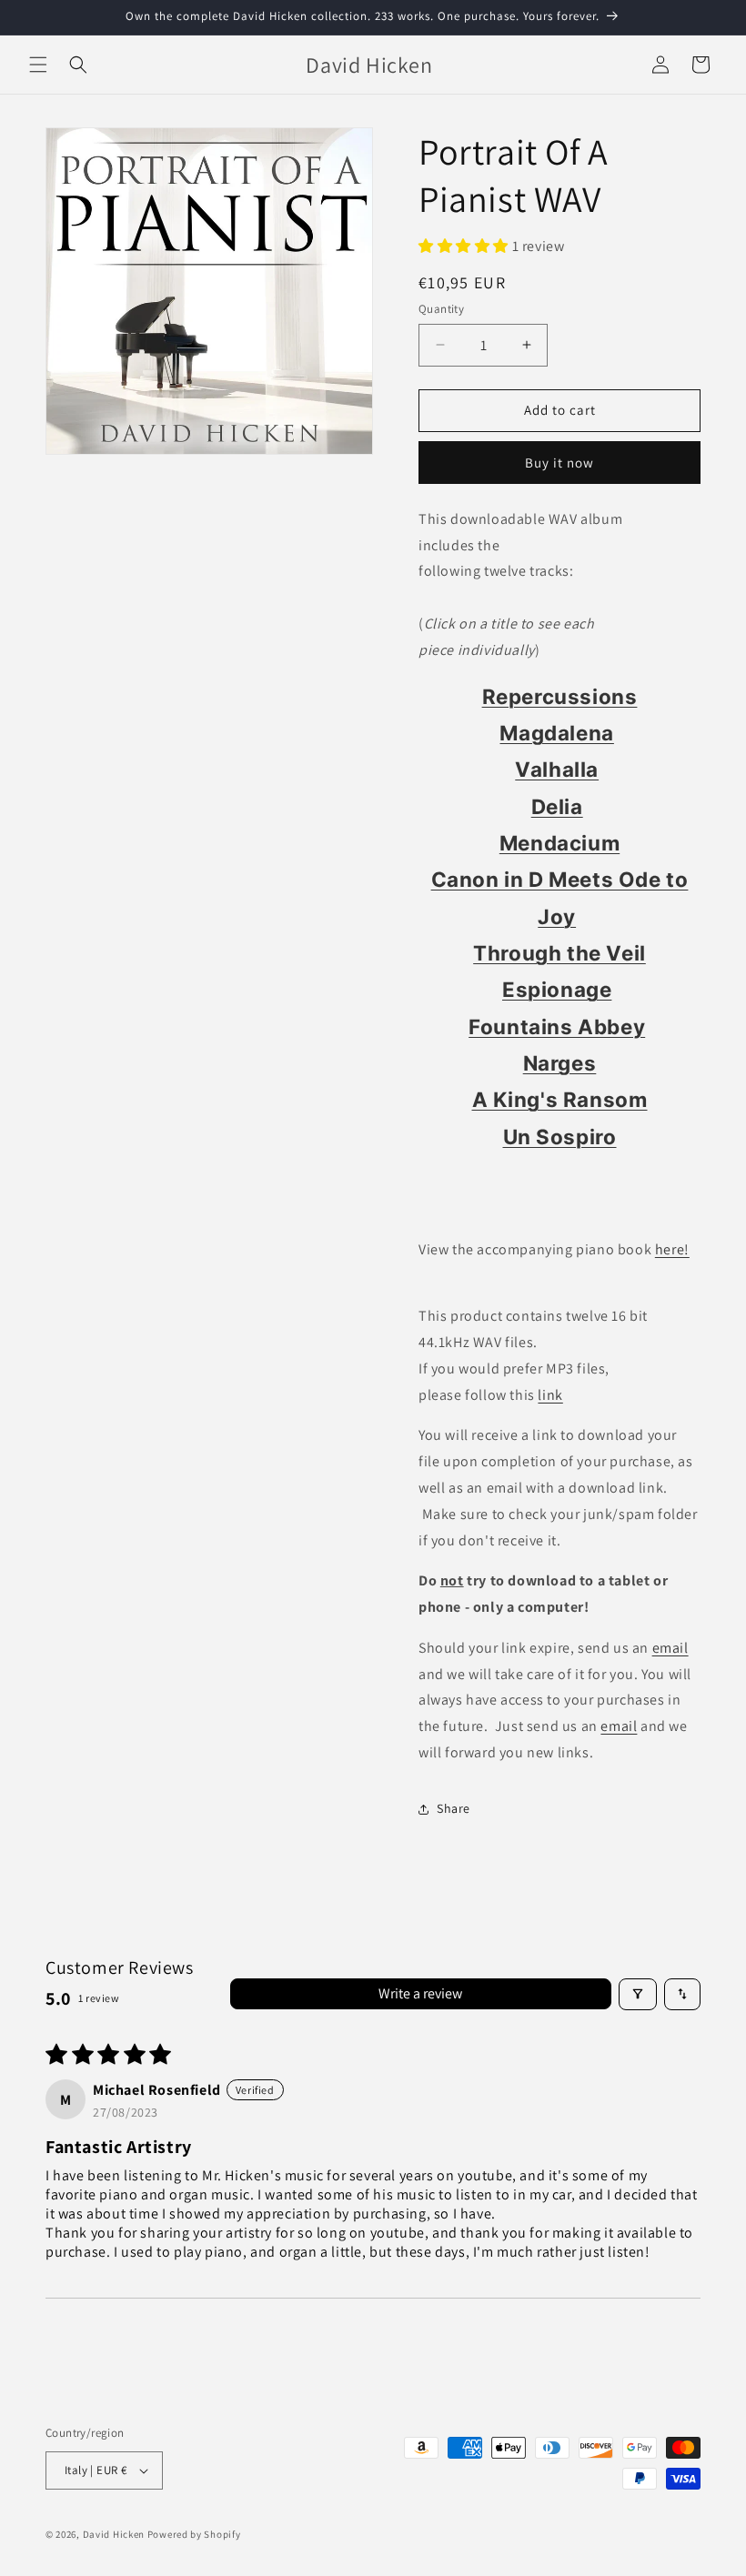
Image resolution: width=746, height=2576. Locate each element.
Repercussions (560, 696)
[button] (38, 65)
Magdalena (556, 733)
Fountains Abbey (557, 1026)
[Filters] (638, 1994)
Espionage (557, 989)
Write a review (420, 1993)
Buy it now (559, 463)
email (670, 1648)
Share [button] (454, 1808)
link (550, 1395)
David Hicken (114, 2534)
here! (672, 1249)
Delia (557, 806)
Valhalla (557, 769)
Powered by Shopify (194, 2534)
